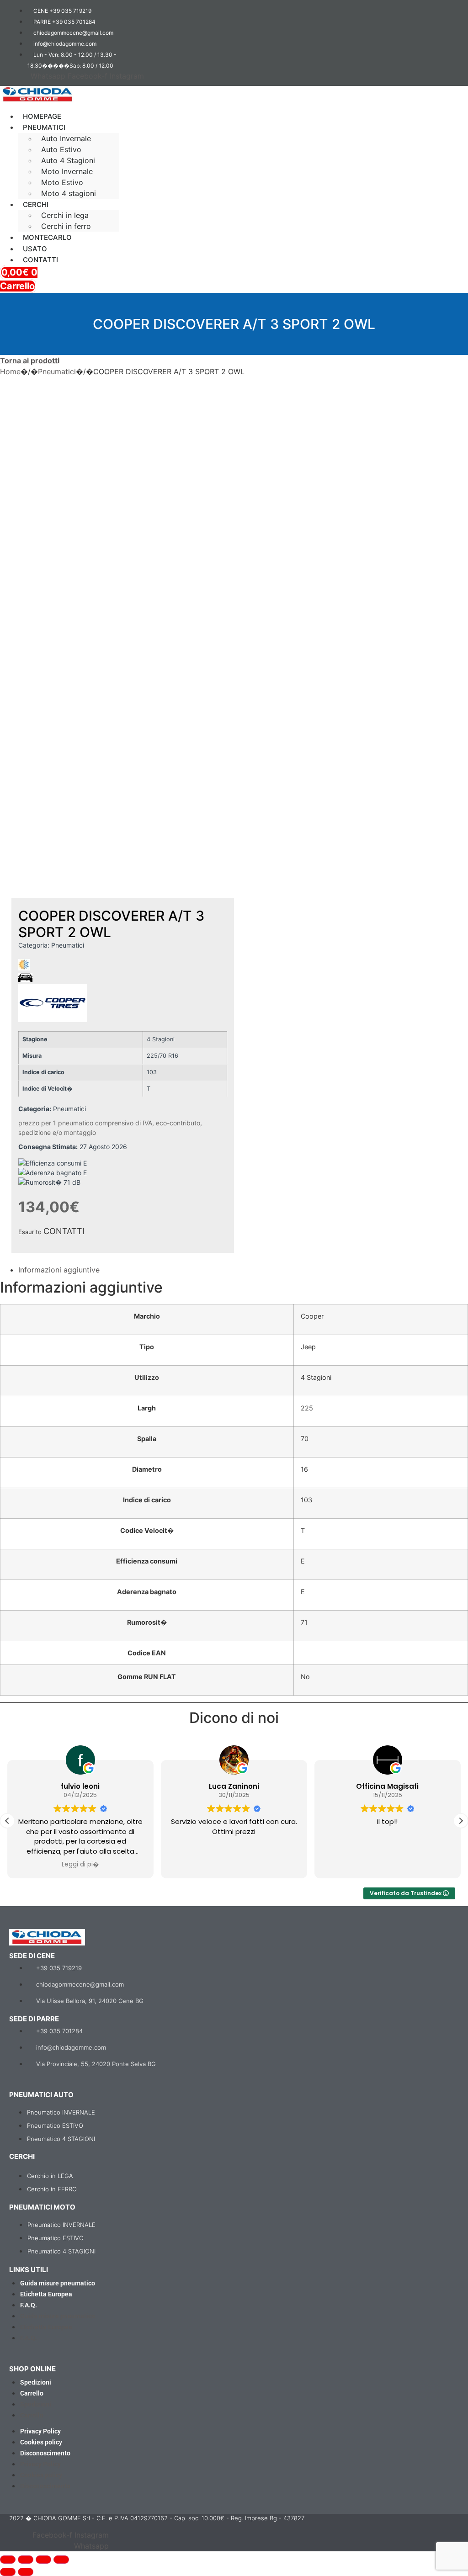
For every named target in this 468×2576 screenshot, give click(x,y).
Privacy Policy (40, 2431)
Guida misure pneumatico (58, 2283)
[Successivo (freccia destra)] (26, 2572)
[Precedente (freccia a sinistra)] (8, 2572)
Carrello (32, 2393)
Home (10, 371)
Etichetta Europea (46, 2294)
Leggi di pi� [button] (80, 1865)
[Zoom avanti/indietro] (8, 2560)
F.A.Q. (29, 2305)
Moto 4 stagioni (69, 193)
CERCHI (36, 204)
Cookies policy (41, 2442)
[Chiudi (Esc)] (61, 2560)
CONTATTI (64, 1231)
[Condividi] (43, 2560)
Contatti (40, 260)
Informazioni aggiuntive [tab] (59, 1270)
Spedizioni (36, 2382)
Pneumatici (57, 371)
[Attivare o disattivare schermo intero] (26, 2560)
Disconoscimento (45, 2453)
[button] (141, 108)
